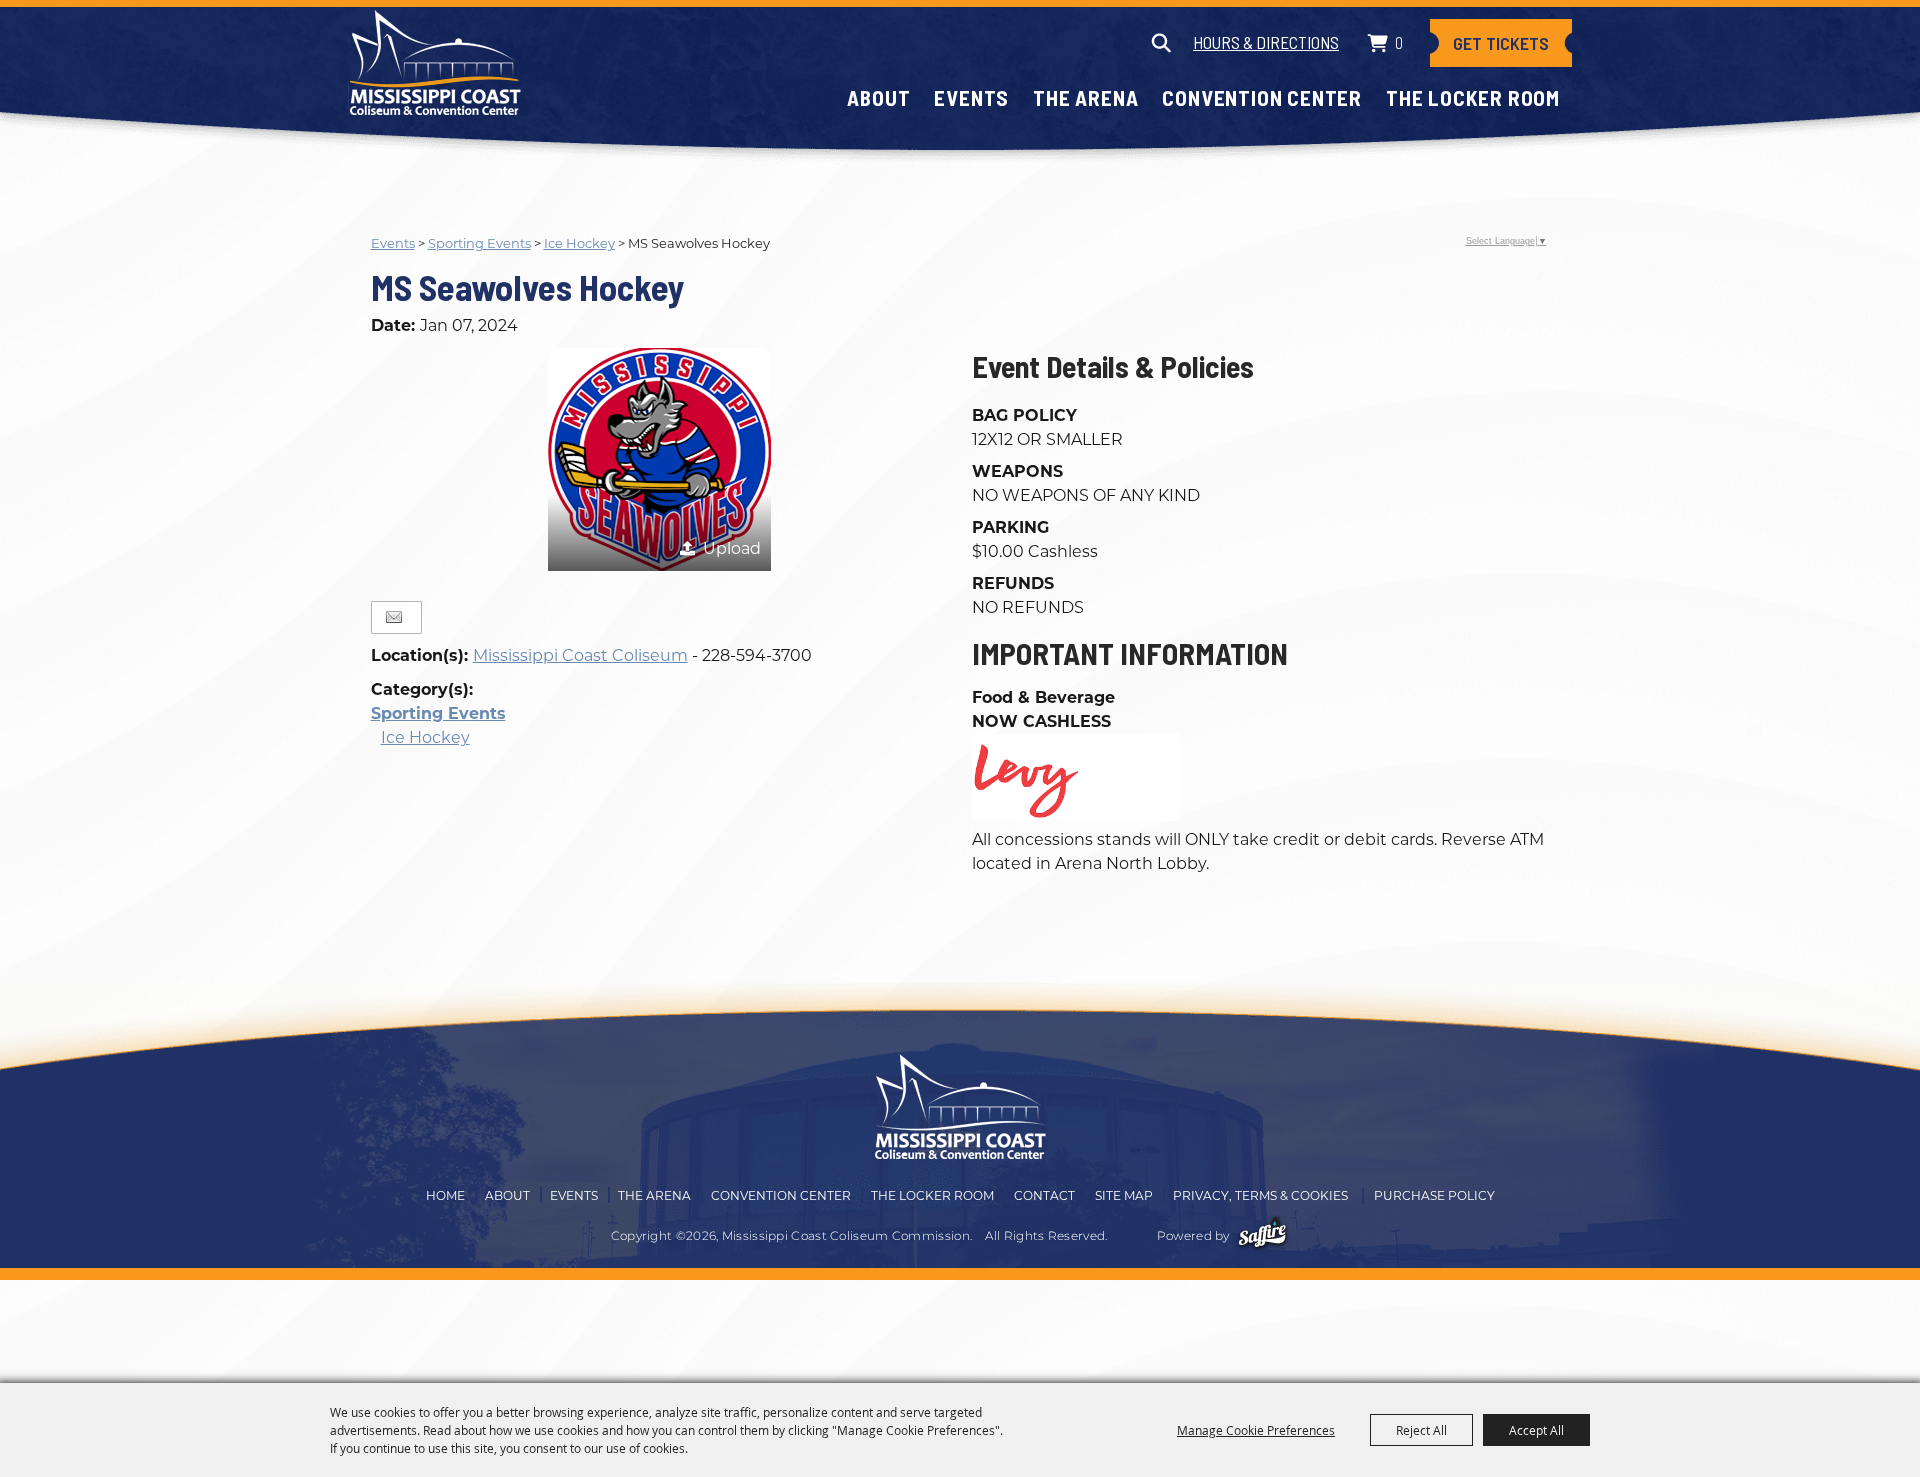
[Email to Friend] (394, 617)
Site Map (1124, 1195)
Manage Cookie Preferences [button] (1256, 1430)
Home (445, 1195)
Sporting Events (479, 243)
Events (971, 97)
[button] (659, 459)
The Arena (1085, 97)
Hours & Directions (1266, 42)
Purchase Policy (1434, 1195)
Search (1160, 43)
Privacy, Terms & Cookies (1260, 1195)
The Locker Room (1473, 97)
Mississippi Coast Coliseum (580, 655)
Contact (1044, 1195)
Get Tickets (1501, 43)
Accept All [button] (1536, 1430)
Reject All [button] (1421, 1430)
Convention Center (1262, 97)
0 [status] (1399, 42)
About (878, 97)
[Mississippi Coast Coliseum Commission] (435, 62)
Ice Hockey (579, 243)
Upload (732, 548)
